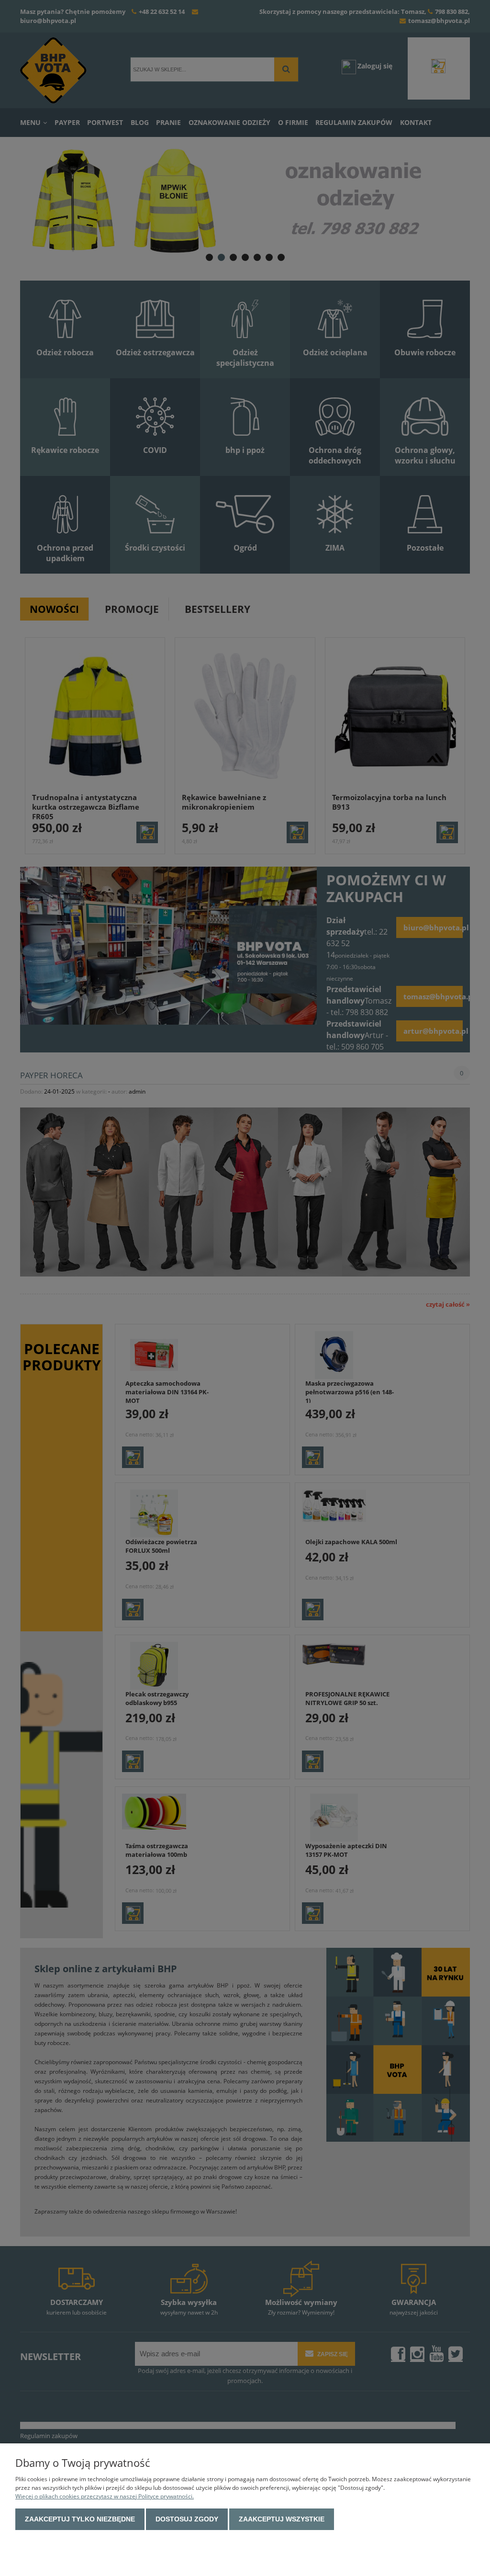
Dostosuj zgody (187, 2519)
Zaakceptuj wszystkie (282, 2519)
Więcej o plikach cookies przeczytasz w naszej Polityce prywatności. (105, 2496)
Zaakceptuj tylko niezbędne (80, 2519)
